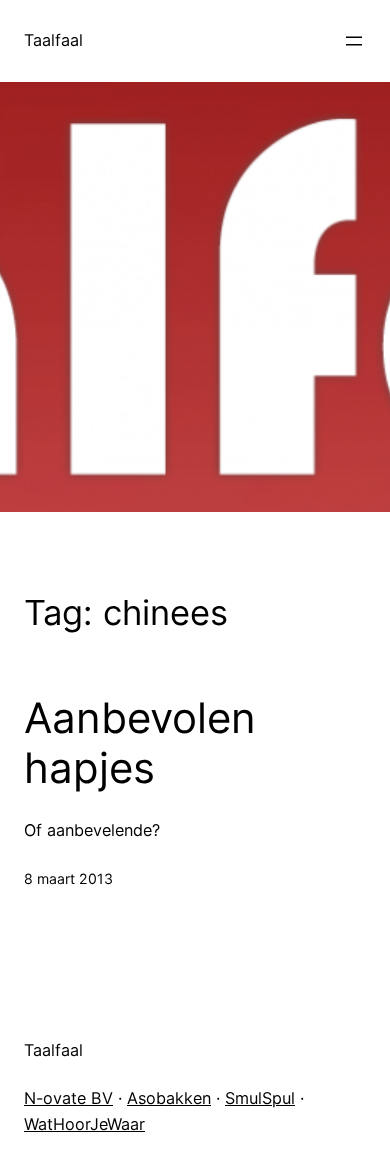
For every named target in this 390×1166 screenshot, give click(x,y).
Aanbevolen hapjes (140, 743)
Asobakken (169, 1098)
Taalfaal (53, 40)
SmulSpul (260, 1098)
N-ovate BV (68, 1098)
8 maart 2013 (68, 878)
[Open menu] (354, 41)
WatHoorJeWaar (84, 1124)
